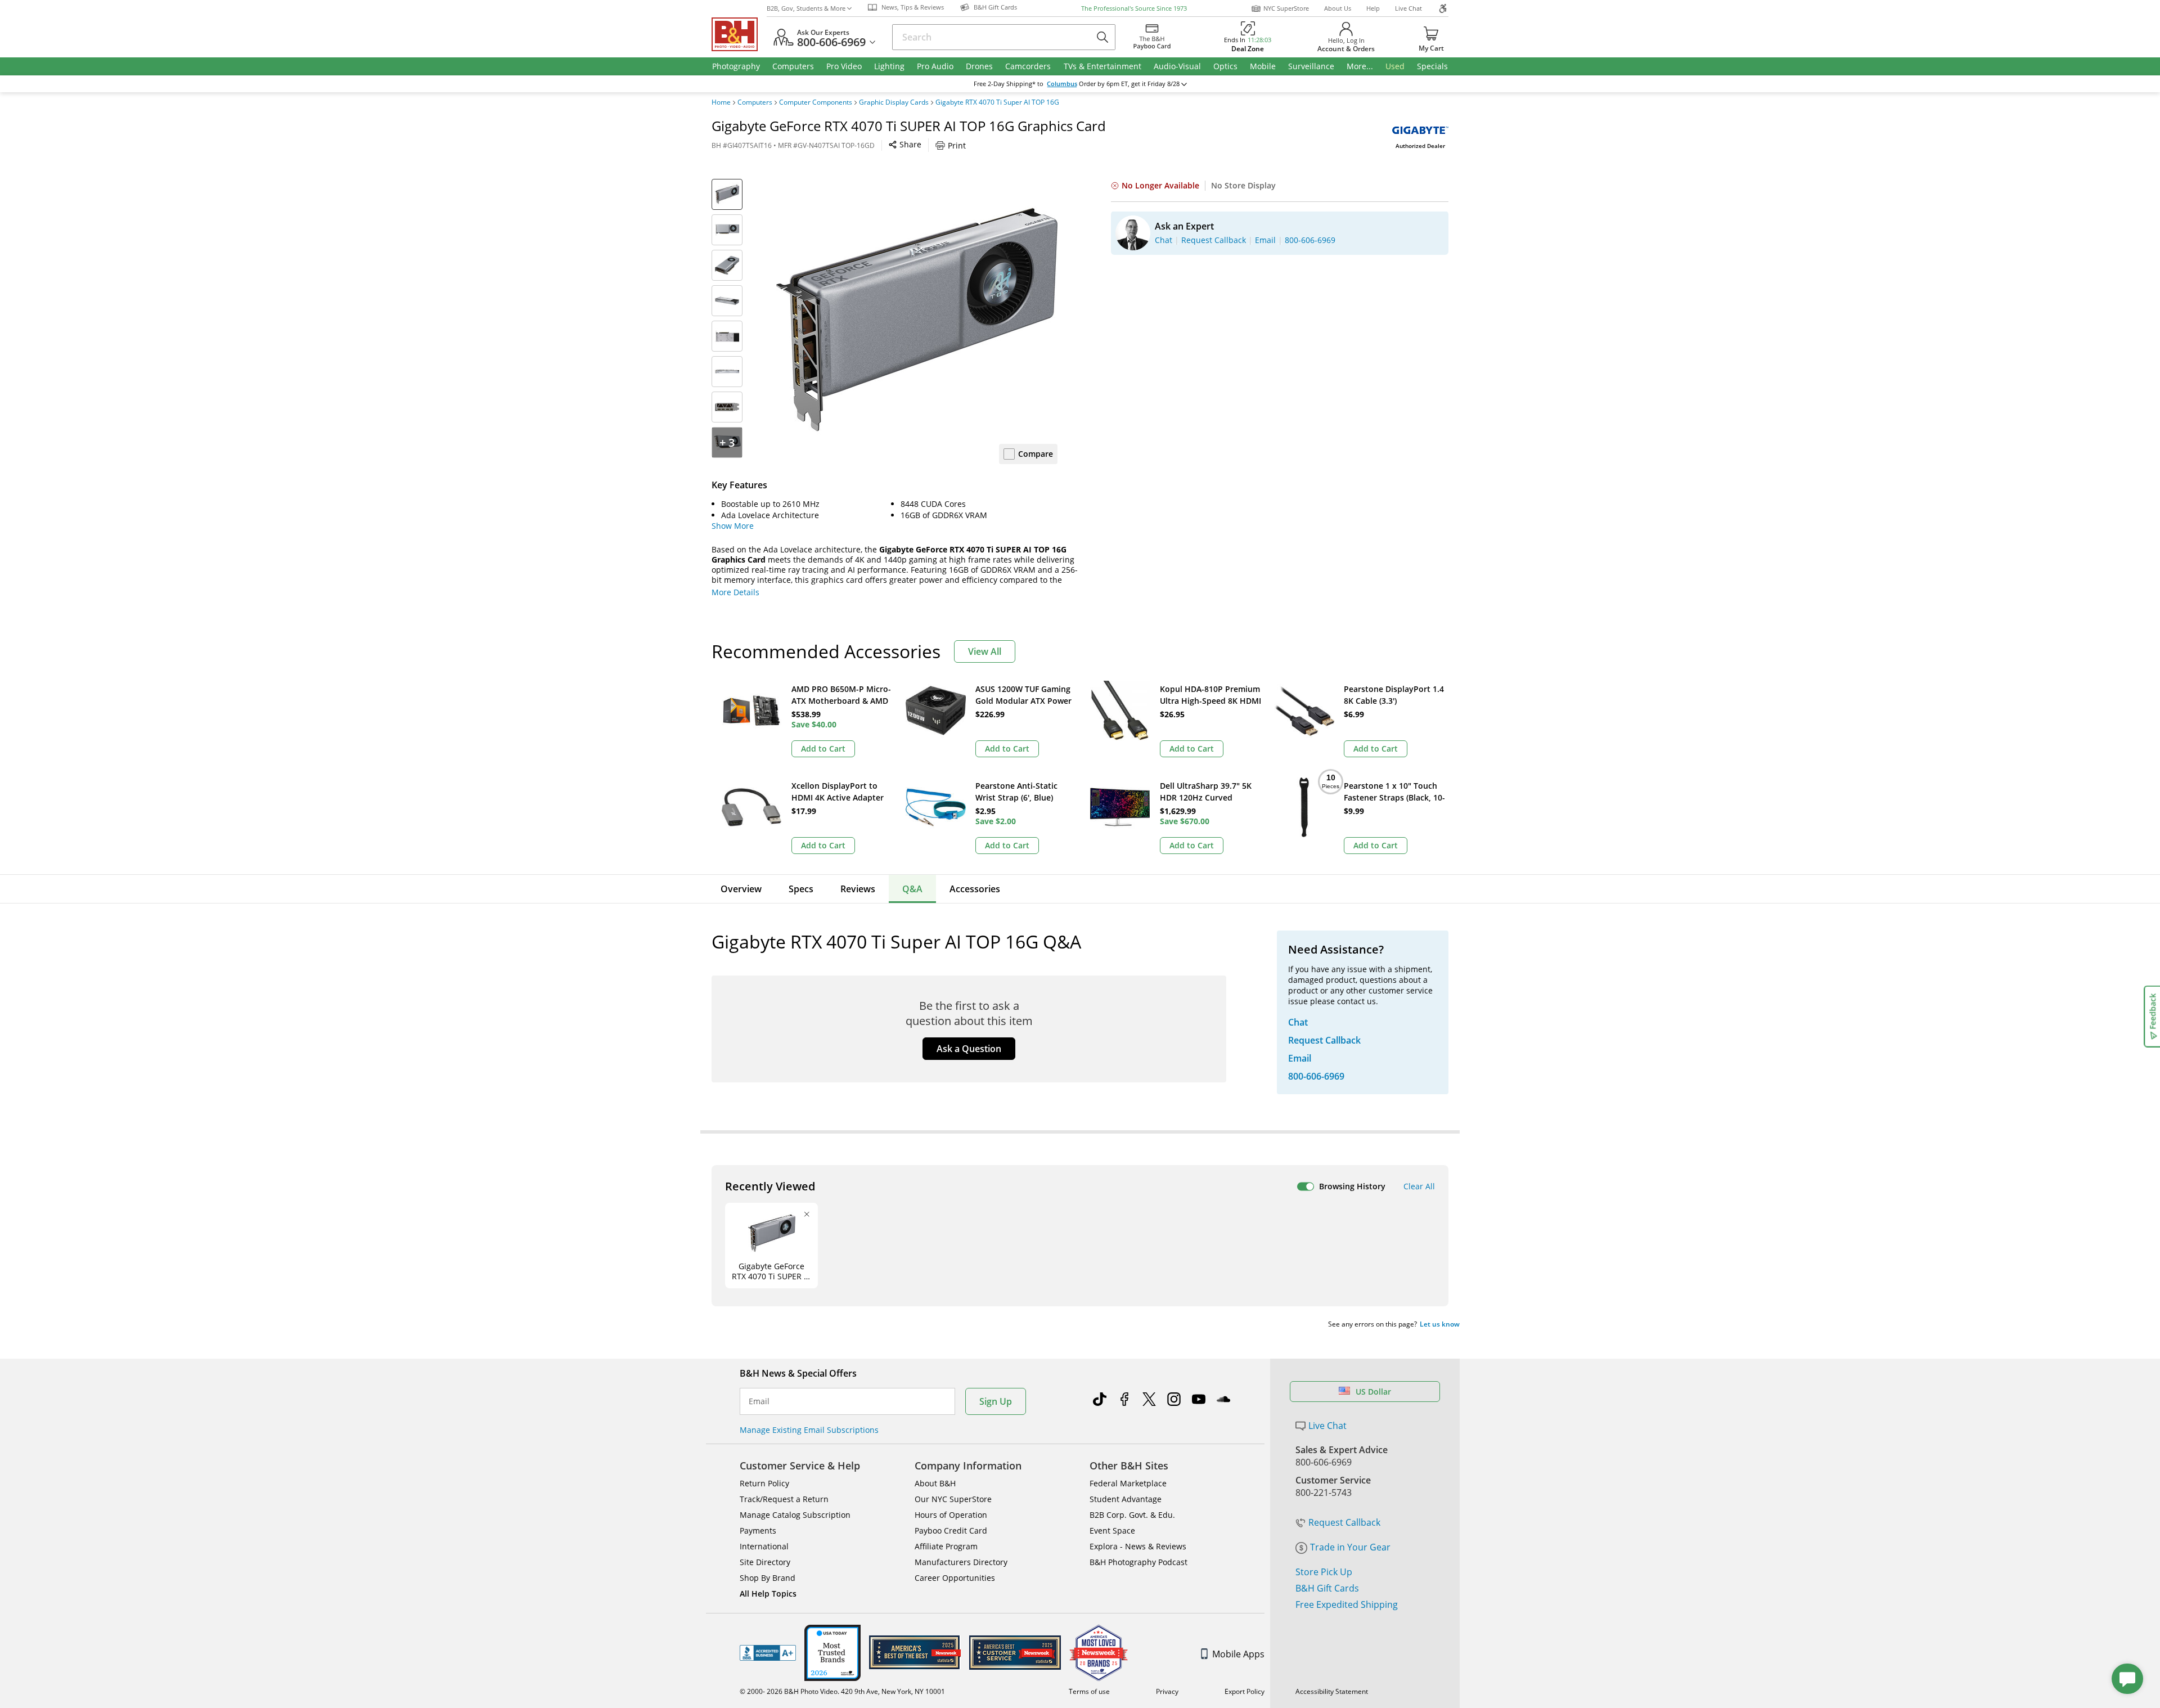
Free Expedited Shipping (1347, 1604)
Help (1373, 8)
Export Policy (1245, 1691)
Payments (758, 1531)
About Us (1338, 8)
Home (721, 102)
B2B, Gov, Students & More (806, 8)
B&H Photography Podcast (1138, 1562)
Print (957, 145)
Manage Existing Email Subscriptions (809, 1430)
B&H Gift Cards (1327, 1588)
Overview (741, 889)
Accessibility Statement (1332, 1691)
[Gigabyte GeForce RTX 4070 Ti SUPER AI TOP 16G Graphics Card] (917, 320)
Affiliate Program (946, 1546)
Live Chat (1408, 8)
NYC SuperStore (1286, 8)
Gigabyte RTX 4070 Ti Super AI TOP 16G (997, 102)
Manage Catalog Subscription (795, 1515)
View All (985, 651)
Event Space (1112, 1531)
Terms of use (1089, 1691)
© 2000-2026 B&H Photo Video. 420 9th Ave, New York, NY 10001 (842, 1691)
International (764, 1546)
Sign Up (996, 1401)
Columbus (1062, 84)
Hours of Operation (951, 1515)
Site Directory (765, 1562)
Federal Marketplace (1128, 1483)
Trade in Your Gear (1350, 1547)
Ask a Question (969, 1049)
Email (759, 1401)
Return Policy (764, 1483)
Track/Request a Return (784, 1499)
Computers (755, 102)
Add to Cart (823, 749)
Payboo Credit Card (951, 1531)
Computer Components (816, 102)
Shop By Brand (768, 1578)
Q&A (912, 889)
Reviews (858, 889)
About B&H (935, 1483)
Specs (801, 889)
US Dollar (1373, 1392)
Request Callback (1344, 1522)
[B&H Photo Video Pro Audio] (739, 34)
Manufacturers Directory (961, 1562)
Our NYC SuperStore (953, 1499)
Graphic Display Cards (894, 102)
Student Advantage (1126, 1499)
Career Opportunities (955, 1578)
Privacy (1167, 1691)
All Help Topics (768, 1594)
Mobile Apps (1238, 1654)
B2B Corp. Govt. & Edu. (1132, 1515)
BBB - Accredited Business (768, 1653)
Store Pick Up (1324, 1572)
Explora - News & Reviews (1138, 1546)
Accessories (975, 889)
